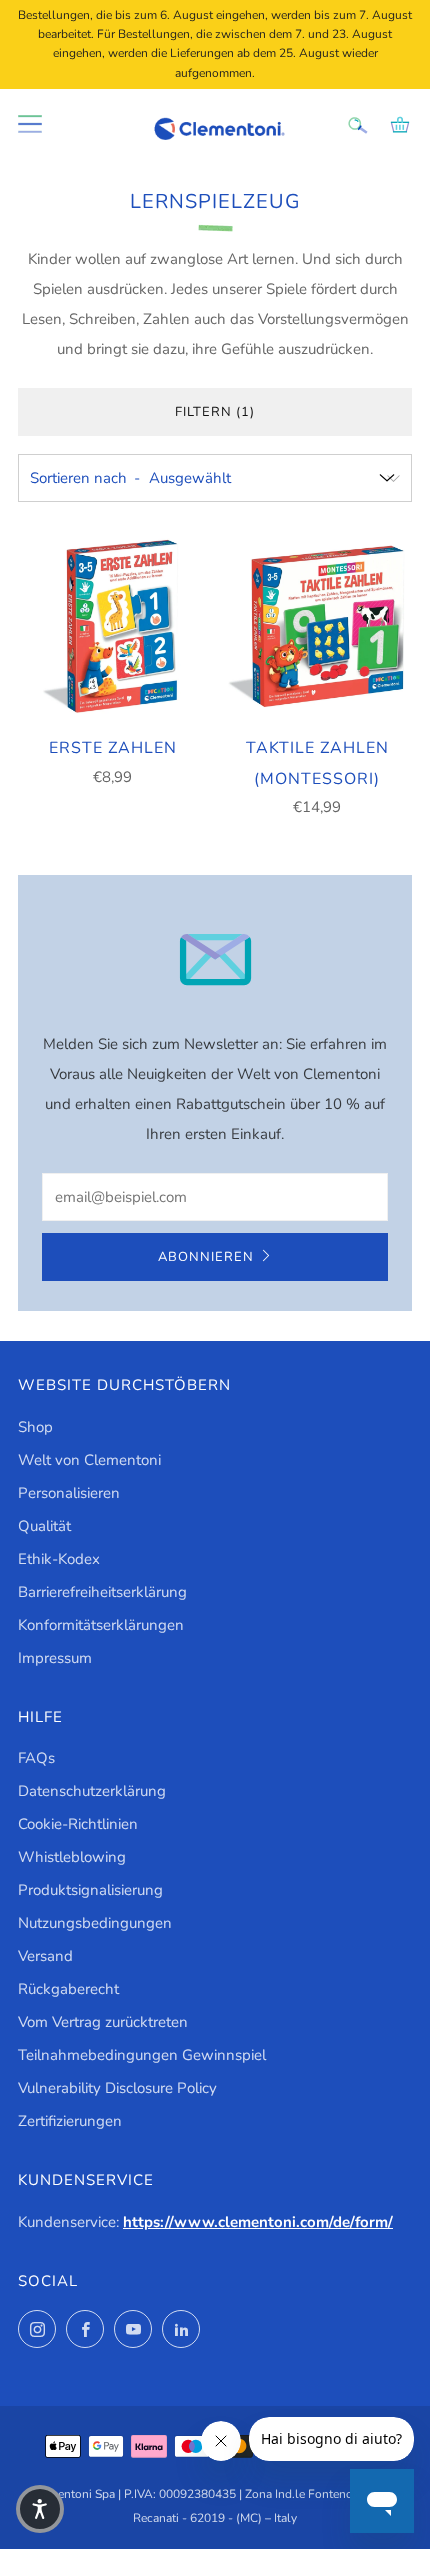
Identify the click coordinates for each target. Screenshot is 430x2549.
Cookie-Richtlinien (78, 1824)
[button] (40, 2509)
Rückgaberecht (68, 1989)
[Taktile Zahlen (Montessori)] (318, 627)
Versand (45, 1956)
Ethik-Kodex (59, 1559)
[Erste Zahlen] (113, 627)
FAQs (36, 1758)
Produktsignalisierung (90, 1890)
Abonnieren (206, 1257)
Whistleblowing (72, 1857)
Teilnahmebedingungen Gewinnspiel (142, 2055)
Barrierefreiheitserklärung (102, 1592)
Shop (35, 1427)
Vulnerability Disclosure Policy (117, 2088)
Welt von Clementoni (89, 1460)
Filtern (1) (215, 412)
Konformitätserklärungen (101, 1625)
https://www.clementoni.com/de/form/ (258, 2222)
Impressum (55, 1658)
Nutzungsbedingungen (95, 1923)
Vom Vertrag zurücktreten (103, 2022)
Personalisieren (69, 1493)
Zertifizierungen (70, 2121)
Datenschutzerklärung (92, 1791)
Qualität (44, 1526)
